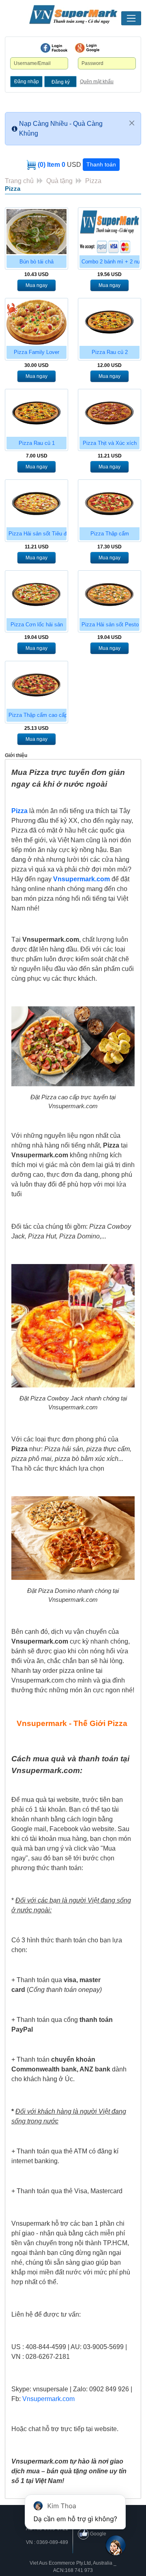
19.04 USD (36, 637)
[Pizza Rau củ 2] (109, 322)
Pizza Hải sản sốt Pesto (110, 625)
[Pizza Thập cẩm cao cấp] (36, 685)
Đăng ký (61, 82)
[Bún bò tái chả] (36, 232)
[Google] (87, 48)
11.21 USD (110, 456)
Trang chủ (19, 181)
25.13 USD (36, 728)
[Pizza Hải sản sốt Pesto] (109, 594)
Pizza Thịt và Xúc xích (110, 443)
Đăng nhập (27, 82)
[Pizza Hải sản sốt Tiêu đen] (36, 504)
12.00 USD (109, 365)
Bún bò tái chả (36, 262)
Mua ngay (36, 285)
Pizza (93, 181)
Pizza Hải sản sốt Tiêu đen (40, 534)
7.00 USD (37, 456)
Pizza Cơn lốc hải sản (37, 625)
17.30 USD (109, 547)
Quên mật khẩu (97, 82)
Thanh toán (101, 164)
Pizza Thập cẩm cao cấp (38, 715)
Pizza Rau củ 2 (110, 352)
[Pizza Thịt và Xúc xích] (109, 413)
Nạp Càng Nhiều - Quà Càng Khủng (61, 128)
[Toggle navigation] (131, 18)
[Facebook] (54, 48)
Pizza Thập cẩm (110, 534)
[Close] (132, 123)
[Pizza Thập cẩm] (109, 504)
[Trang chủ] (73, 15)
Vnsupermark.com (82, 879)
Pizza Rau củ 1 (37, 443)
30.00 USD (36, 365)
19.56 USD (109, 274)
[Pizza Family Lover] (36, 322)
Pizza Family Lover (36, 352)
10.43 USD (36, 274)
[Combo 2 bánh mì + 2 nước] (109, 232)
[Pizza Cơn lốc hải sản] (36, 594)
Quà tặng (59, 181)
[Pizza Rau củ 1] (36, 413)
